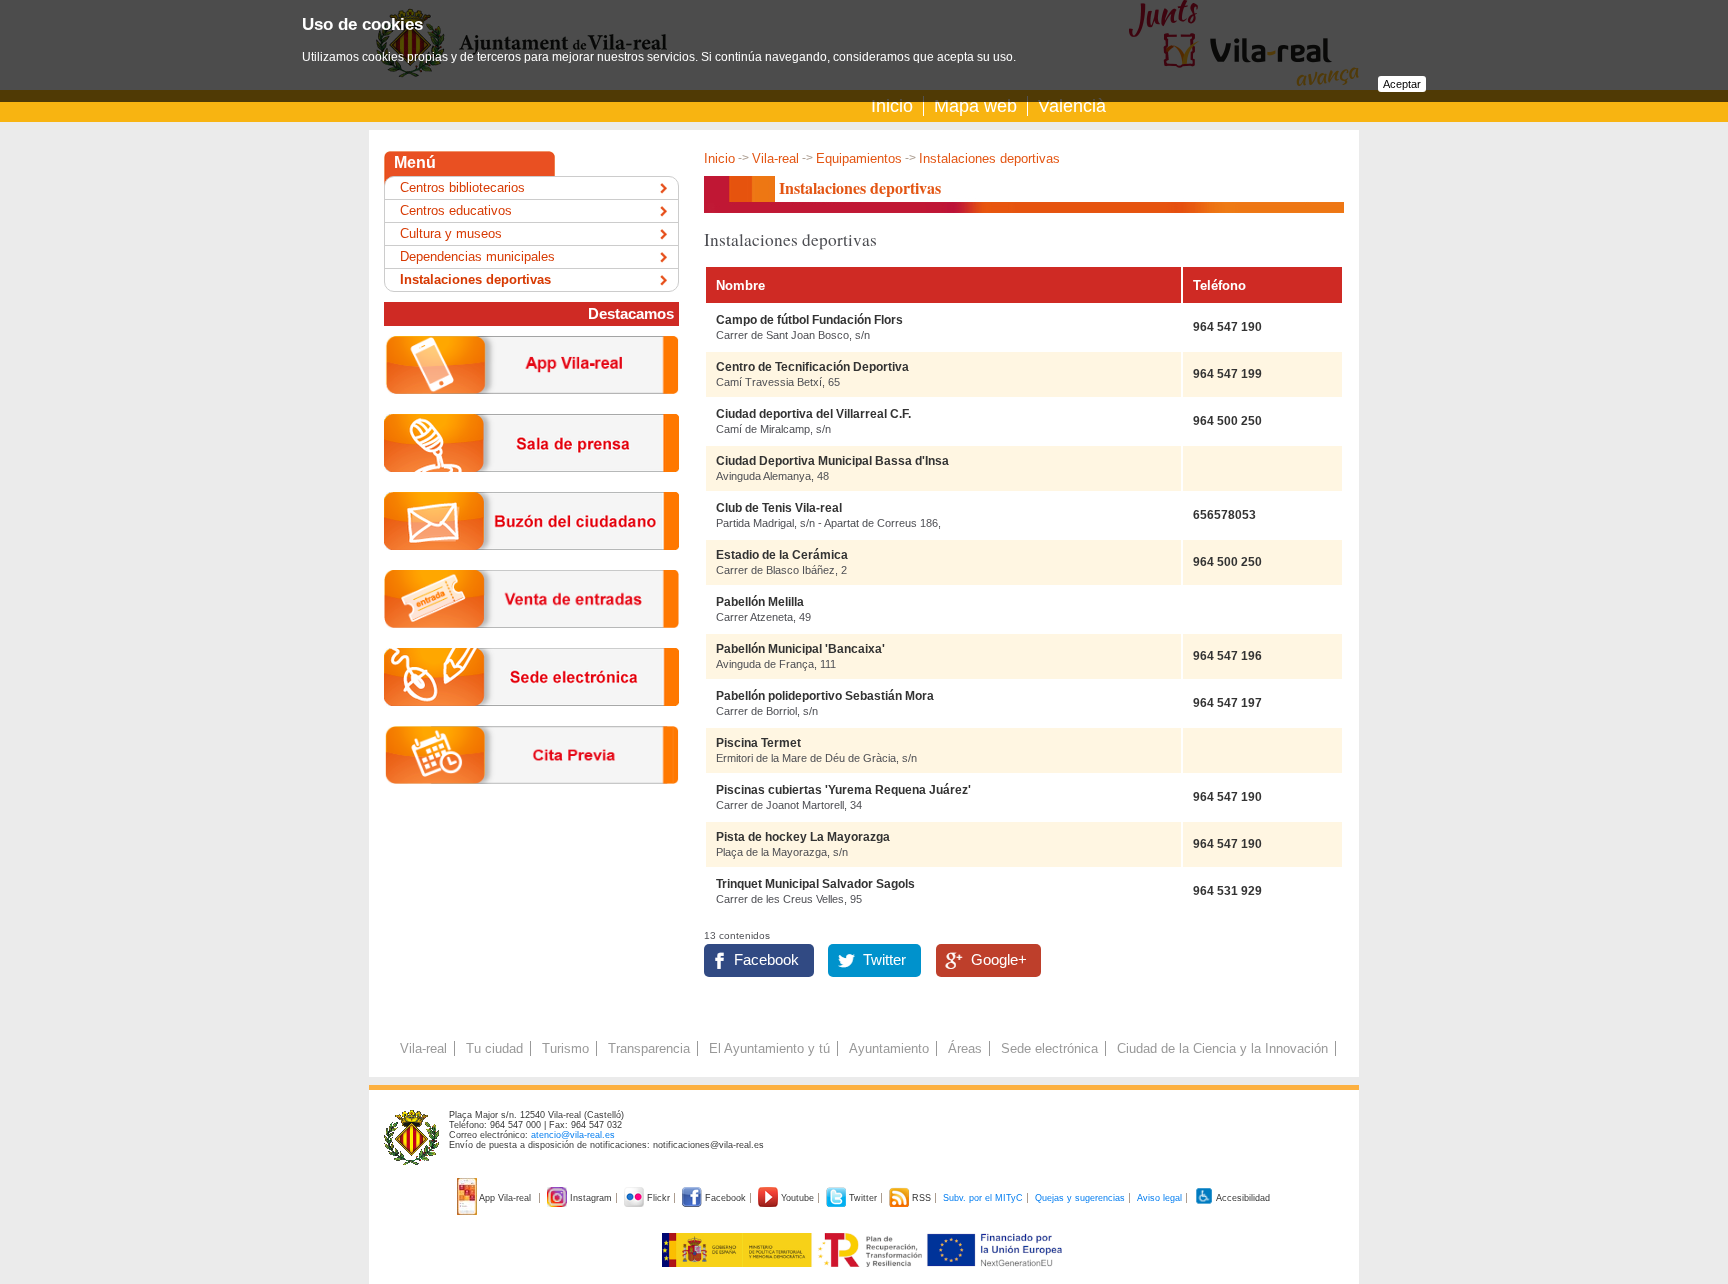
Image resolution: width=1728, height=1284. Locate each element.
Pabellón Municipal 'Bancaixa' (800, 649)
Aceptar (1402, 84)
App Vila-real (505, 1198)
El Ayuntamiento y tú (769, 1048)
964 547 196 (1227, 656)
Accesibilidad (1242, 1198)
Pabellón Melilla (760, 602)
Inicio (892, 106)
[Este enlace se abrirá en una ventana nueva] (531, 721)
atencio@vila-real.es (573, 1135)
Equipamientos (859, 158)
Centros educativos (456, 210)
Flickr (658, 1198)
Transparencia (649, 1048)
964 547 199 (1227, 374)
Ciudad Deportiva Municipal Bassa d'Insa (832, 461)
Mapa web (975, 106)
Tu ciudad (494, 1048)
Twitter (884, 960)
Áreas (965, 1048)
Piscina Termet (758, 743)
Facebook (766, 960)
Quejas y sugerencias (1080, 1198)
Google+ (999, 960)
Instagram (591, 1198)
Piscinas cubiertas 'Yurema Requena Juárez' (843, 790)
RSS (921, 1198)
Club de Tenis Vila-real (779, 508)
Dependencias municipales (477, 256)
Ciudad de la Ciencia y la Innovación (1222, 1048)
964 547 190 (1227, 327)
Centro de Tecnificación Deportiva (812, 367)
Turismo (565, 1048)
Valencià (1072, 106)
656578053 (1224, 515)
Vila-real (775, 158)
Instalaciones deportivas (475, 279)
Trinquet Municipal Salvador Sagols (815, 884)
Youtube (797, 1198)
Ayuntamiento (889, 1048)
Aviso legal (1159, 1198)
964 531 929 (1227, 891)
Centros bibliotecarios (462, 187)
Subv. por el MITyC (983, 1198)
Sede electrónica (1049, 1048)
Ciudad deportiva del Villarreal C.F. (813, 414)
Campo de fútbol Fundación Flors (809, 320)
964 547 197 (1227, 703)
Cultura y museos (451, 233)
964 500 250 (1227, 421)
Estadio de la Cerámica (782, 555)
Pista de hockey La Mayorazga (803, 837)
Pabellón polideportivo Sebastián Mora (825, 696)
